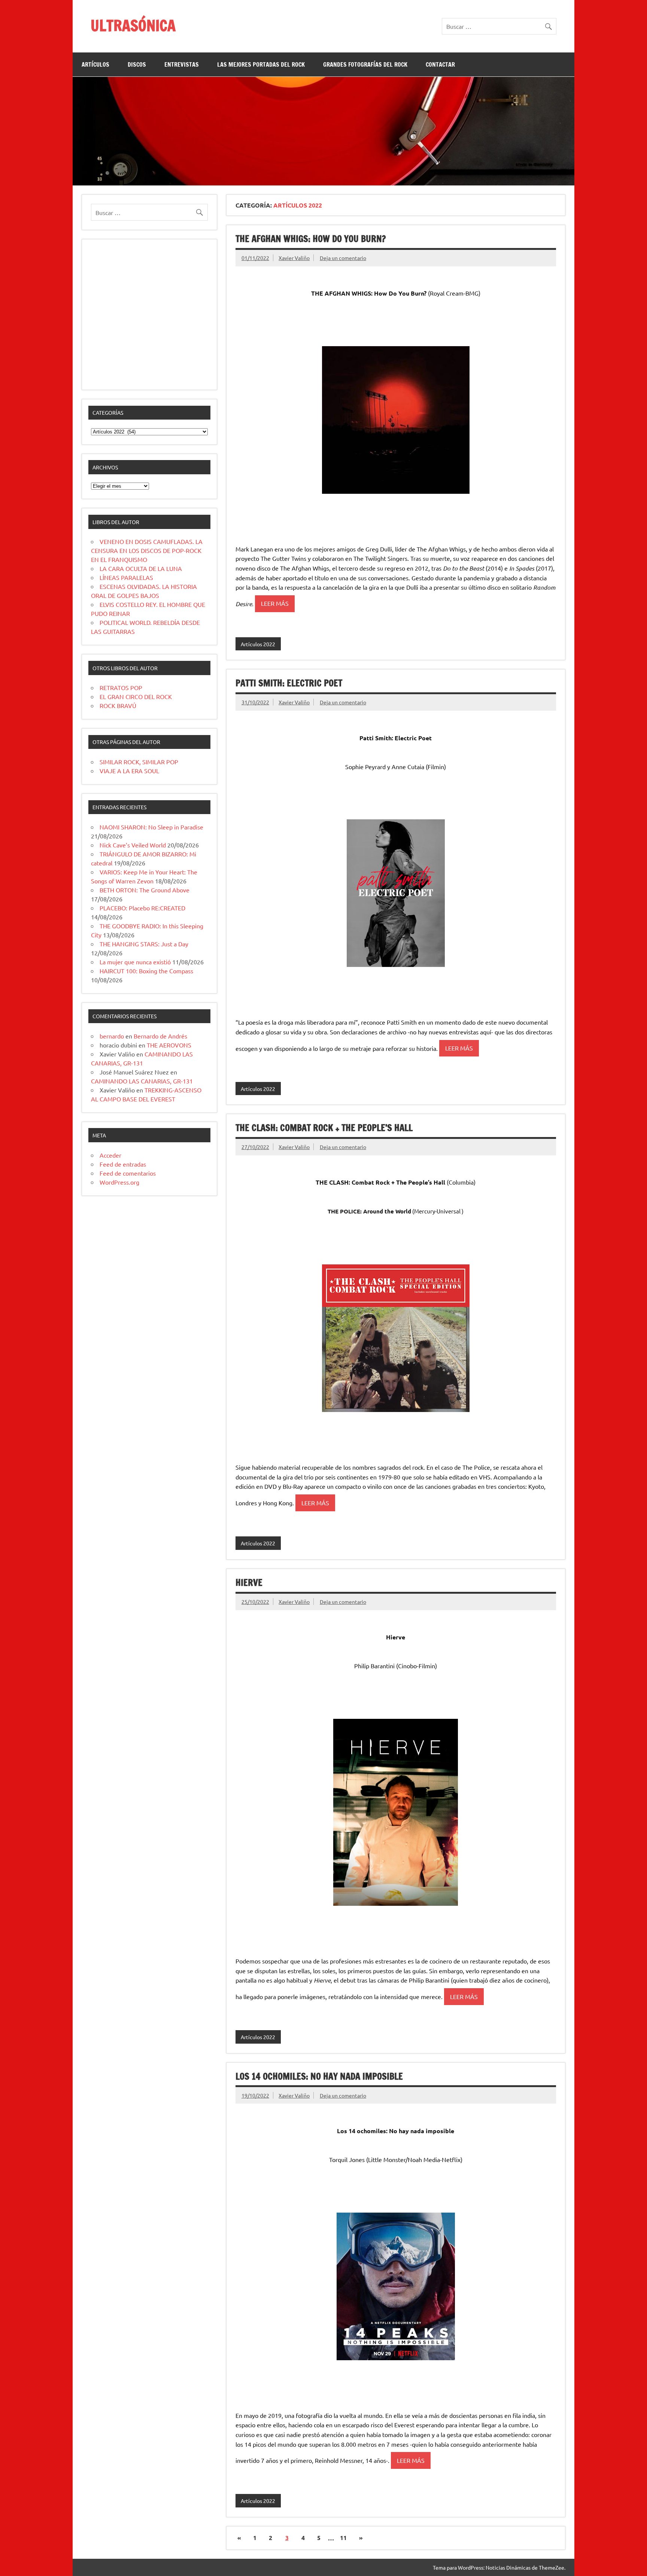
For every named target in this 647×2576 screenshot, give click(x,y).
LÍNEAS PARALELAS (126, 577)
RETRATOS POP (121, 687)
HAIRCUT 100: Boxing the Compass (146, 971)
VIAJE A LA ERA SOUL (129, 771)
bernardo (112, 1036)
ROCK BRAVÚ (118, 705)
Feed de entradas (123, 1164)
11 (343, 2538)
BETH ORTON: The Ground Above (145, 890)
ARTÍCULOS (95, 64)
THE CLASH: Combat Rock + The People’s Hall (324, 1128)
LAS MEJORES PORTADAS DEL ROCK (261, 64)
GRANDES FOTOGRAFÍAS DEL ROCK (365, 64)
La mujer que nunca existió (135, 962)
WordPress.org (119, 1182)
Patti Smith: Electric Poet (289, 683)
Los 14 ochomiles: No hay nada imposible (319, 2076)
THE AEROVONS (169, 1045)
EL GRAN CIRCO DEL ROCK (136, 696)
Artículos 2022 (258, 644)
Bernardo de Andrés (160, 1036)
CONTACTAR (440, 64)
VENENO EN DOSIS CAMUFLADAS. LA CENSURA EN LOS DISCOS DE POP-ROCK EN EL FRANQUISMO (147, 550)
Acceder (110, 1155)
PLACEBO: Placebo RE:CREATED (142, 908)
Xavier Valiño (294, 258)
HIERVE (249, 1582)
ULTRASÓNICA (133, 25)
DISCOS (137, 64)
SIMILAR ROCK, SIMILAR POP (139, 762)
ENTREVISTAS (182, 64)
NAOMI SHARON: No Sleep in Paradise (151, 827)
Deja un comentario (343, 258)
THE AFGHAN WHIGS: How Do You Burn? (311, 239)
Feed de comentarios (128, 1173)
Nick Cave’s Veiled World (133, 845)
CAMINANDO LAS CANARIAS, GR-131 (142, 1081)
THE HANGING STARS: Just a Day (144, 944)
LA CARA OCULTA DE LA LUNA (141, 568)
